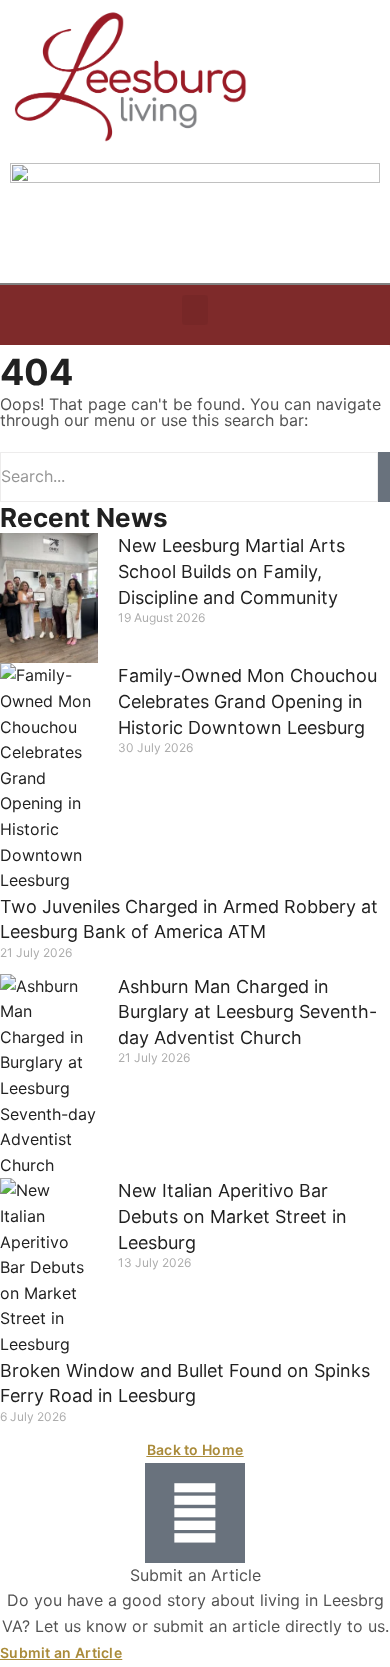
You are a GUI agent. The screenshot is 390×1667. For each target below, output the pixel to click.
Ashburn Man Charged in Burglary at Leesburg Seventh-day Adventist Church (247, 1012)
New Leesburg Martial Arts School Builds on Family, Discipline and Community (231, 571)
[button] (195, 310)
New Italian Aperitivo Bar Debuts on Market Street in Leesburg (232, 1216)
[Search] (384, 477)
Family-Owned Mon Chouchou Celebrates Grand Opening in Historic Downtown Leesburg (247, 701)
